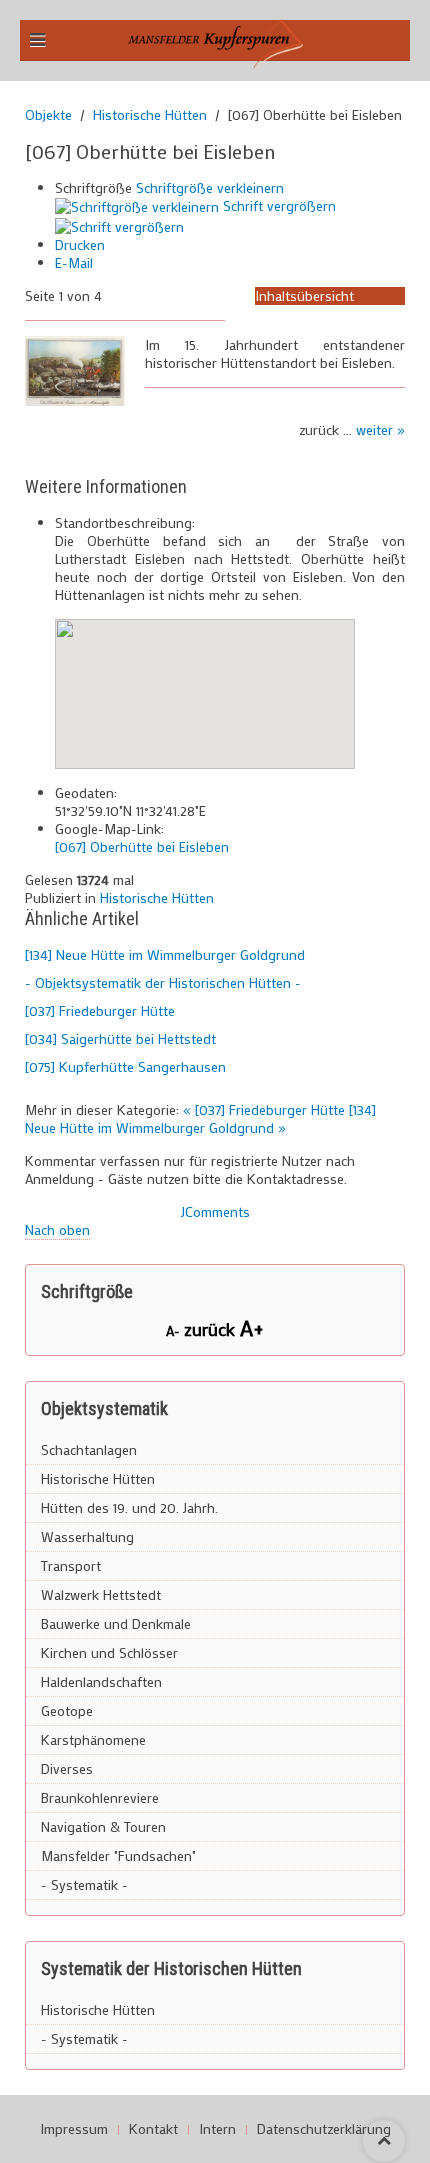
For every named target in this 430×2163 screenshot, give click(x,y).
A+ (252, 1327)
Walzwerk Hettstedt (101, 1594)
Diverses (67, 1768)
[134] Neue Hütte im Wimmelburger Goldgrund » (200, 1118)
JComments (215, 1211)
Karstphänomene (93, 1739)
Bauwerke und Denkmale (116, 1623)
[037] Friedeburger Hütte (100, 1010)
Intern (217, 2129)
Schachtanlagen (89, 1449)
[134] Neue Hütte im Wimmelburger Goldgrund (165, 954)
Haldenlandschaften (101, 1681)
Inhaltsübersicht (304, 295)
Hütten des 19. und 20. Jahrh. (129, 1507)
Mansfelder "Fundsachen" (118, 1855)
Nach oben (57, 1229)
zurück (212, 1329)
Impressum (74, 2129)
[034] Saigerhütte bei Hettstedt (120, 1038)
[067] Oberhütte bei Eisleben (142, 846)
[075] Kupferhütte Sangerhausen (125, 1066)
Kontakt (153, 2129)
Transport (71, 1565)
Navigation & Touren (103, 1826)
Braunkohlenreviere (100, 1797)
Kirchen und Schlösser (109, 1652)
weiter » (380, 429)
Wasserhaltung (87, 1536)
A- (175, 1330)
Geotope (67, 1710)
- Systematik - (84, 1884)
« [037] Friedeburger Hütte (266, 1109)
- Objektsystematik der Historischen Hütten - (163, 982)
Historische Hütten (150, 115)
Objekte (48, 115)
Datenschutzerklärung (324, 2129)
